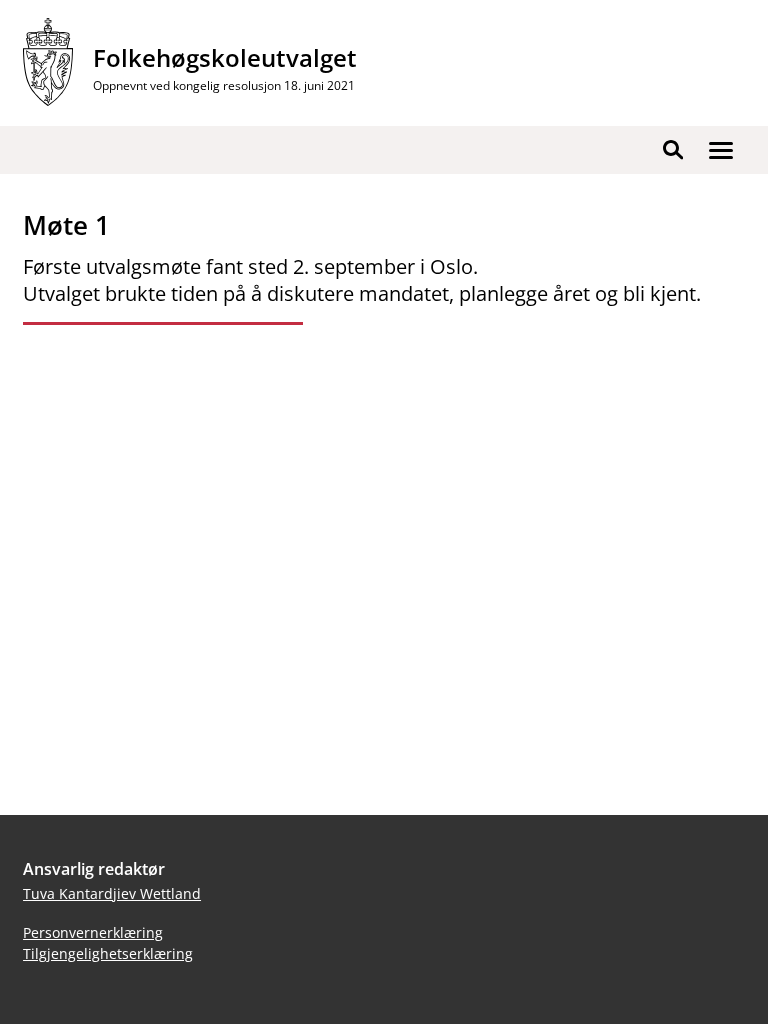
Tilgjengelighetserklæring (108, 953)
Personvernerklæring (93, 932)
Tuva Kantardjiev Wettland (112, 893)
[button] (721, 150)
